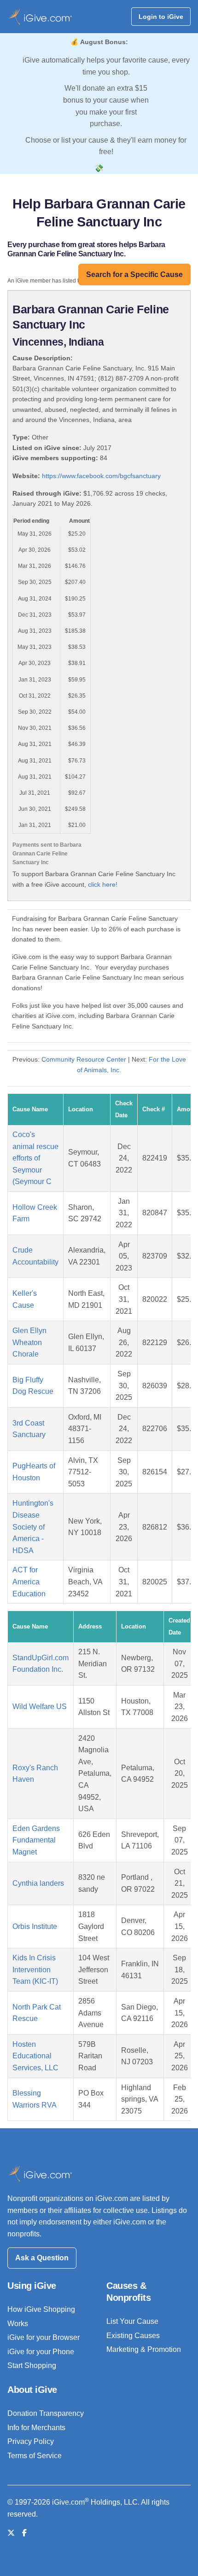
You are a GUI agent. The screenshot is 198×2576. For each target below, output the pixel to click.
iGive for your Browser (44, 2337)
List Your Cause (132, 2321)
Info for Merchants (36, 2428)
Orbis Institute (35, 1926)
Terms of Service (35, 2456)
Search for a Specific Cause (134, 274)
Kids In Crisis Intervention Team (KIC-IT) (35, 1970)
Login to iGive (161, 17)
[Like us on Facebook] (24, 2533)
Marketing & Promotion (144, 2349)
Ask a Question (42, 2258)
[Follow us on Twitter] (11, 2533)
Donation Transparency (46, 2413)
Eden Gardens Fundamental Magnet (36, 1840)
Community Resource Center (84, 1059)
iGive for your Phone (41, 2352)
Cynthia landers (38, 1883)
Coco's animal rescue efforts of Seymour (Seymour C (35, 1158)
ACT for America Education (29, 1582)
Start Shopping (32, 2365)
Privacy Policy (31, 2441)
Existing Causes (133, 2336)
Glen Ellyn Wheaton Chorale (29, 1342)
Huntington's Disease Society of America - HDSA (33, 1527)
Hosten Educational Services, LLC (35, 2056)
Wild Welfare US (40, 1707)
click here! (103, 884)
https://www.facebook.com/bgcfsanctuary (101, 476)
